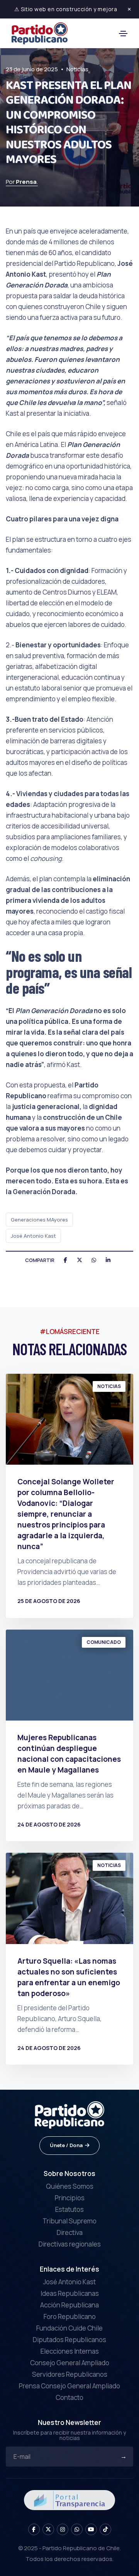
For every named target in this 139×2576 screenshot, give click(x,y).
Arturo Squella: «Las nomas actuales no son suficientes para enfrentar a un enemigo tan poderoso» (69, 1977)
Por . (22, 182)
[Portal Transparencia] (69, 2500)
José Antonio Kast (33, 1236)
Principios (70, 2198)
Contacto (69, 2397)
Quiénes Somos (70, 2186)
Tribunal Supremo (69, 2221)
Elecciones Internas (70, 2351)
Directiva (70, 2232)
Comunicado (104, 1642)
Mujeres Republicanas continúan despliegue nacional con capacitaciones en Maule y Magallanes (69, 1754)
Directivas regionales (70, 2244)
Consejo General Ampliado (70, 2363)
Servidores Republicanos (70, 2374)
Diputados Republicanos (69, 2340)
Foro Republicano (70, 2316)
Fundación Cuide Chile (69, 2328)
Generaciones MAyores (39, 1220)
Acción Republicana (69, 2305)
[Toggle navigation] (123, 34)
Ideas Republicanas (70, 2293)
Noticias (77, 69)
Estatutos (69, 2209)
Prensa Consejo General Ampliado (69, 2386)
